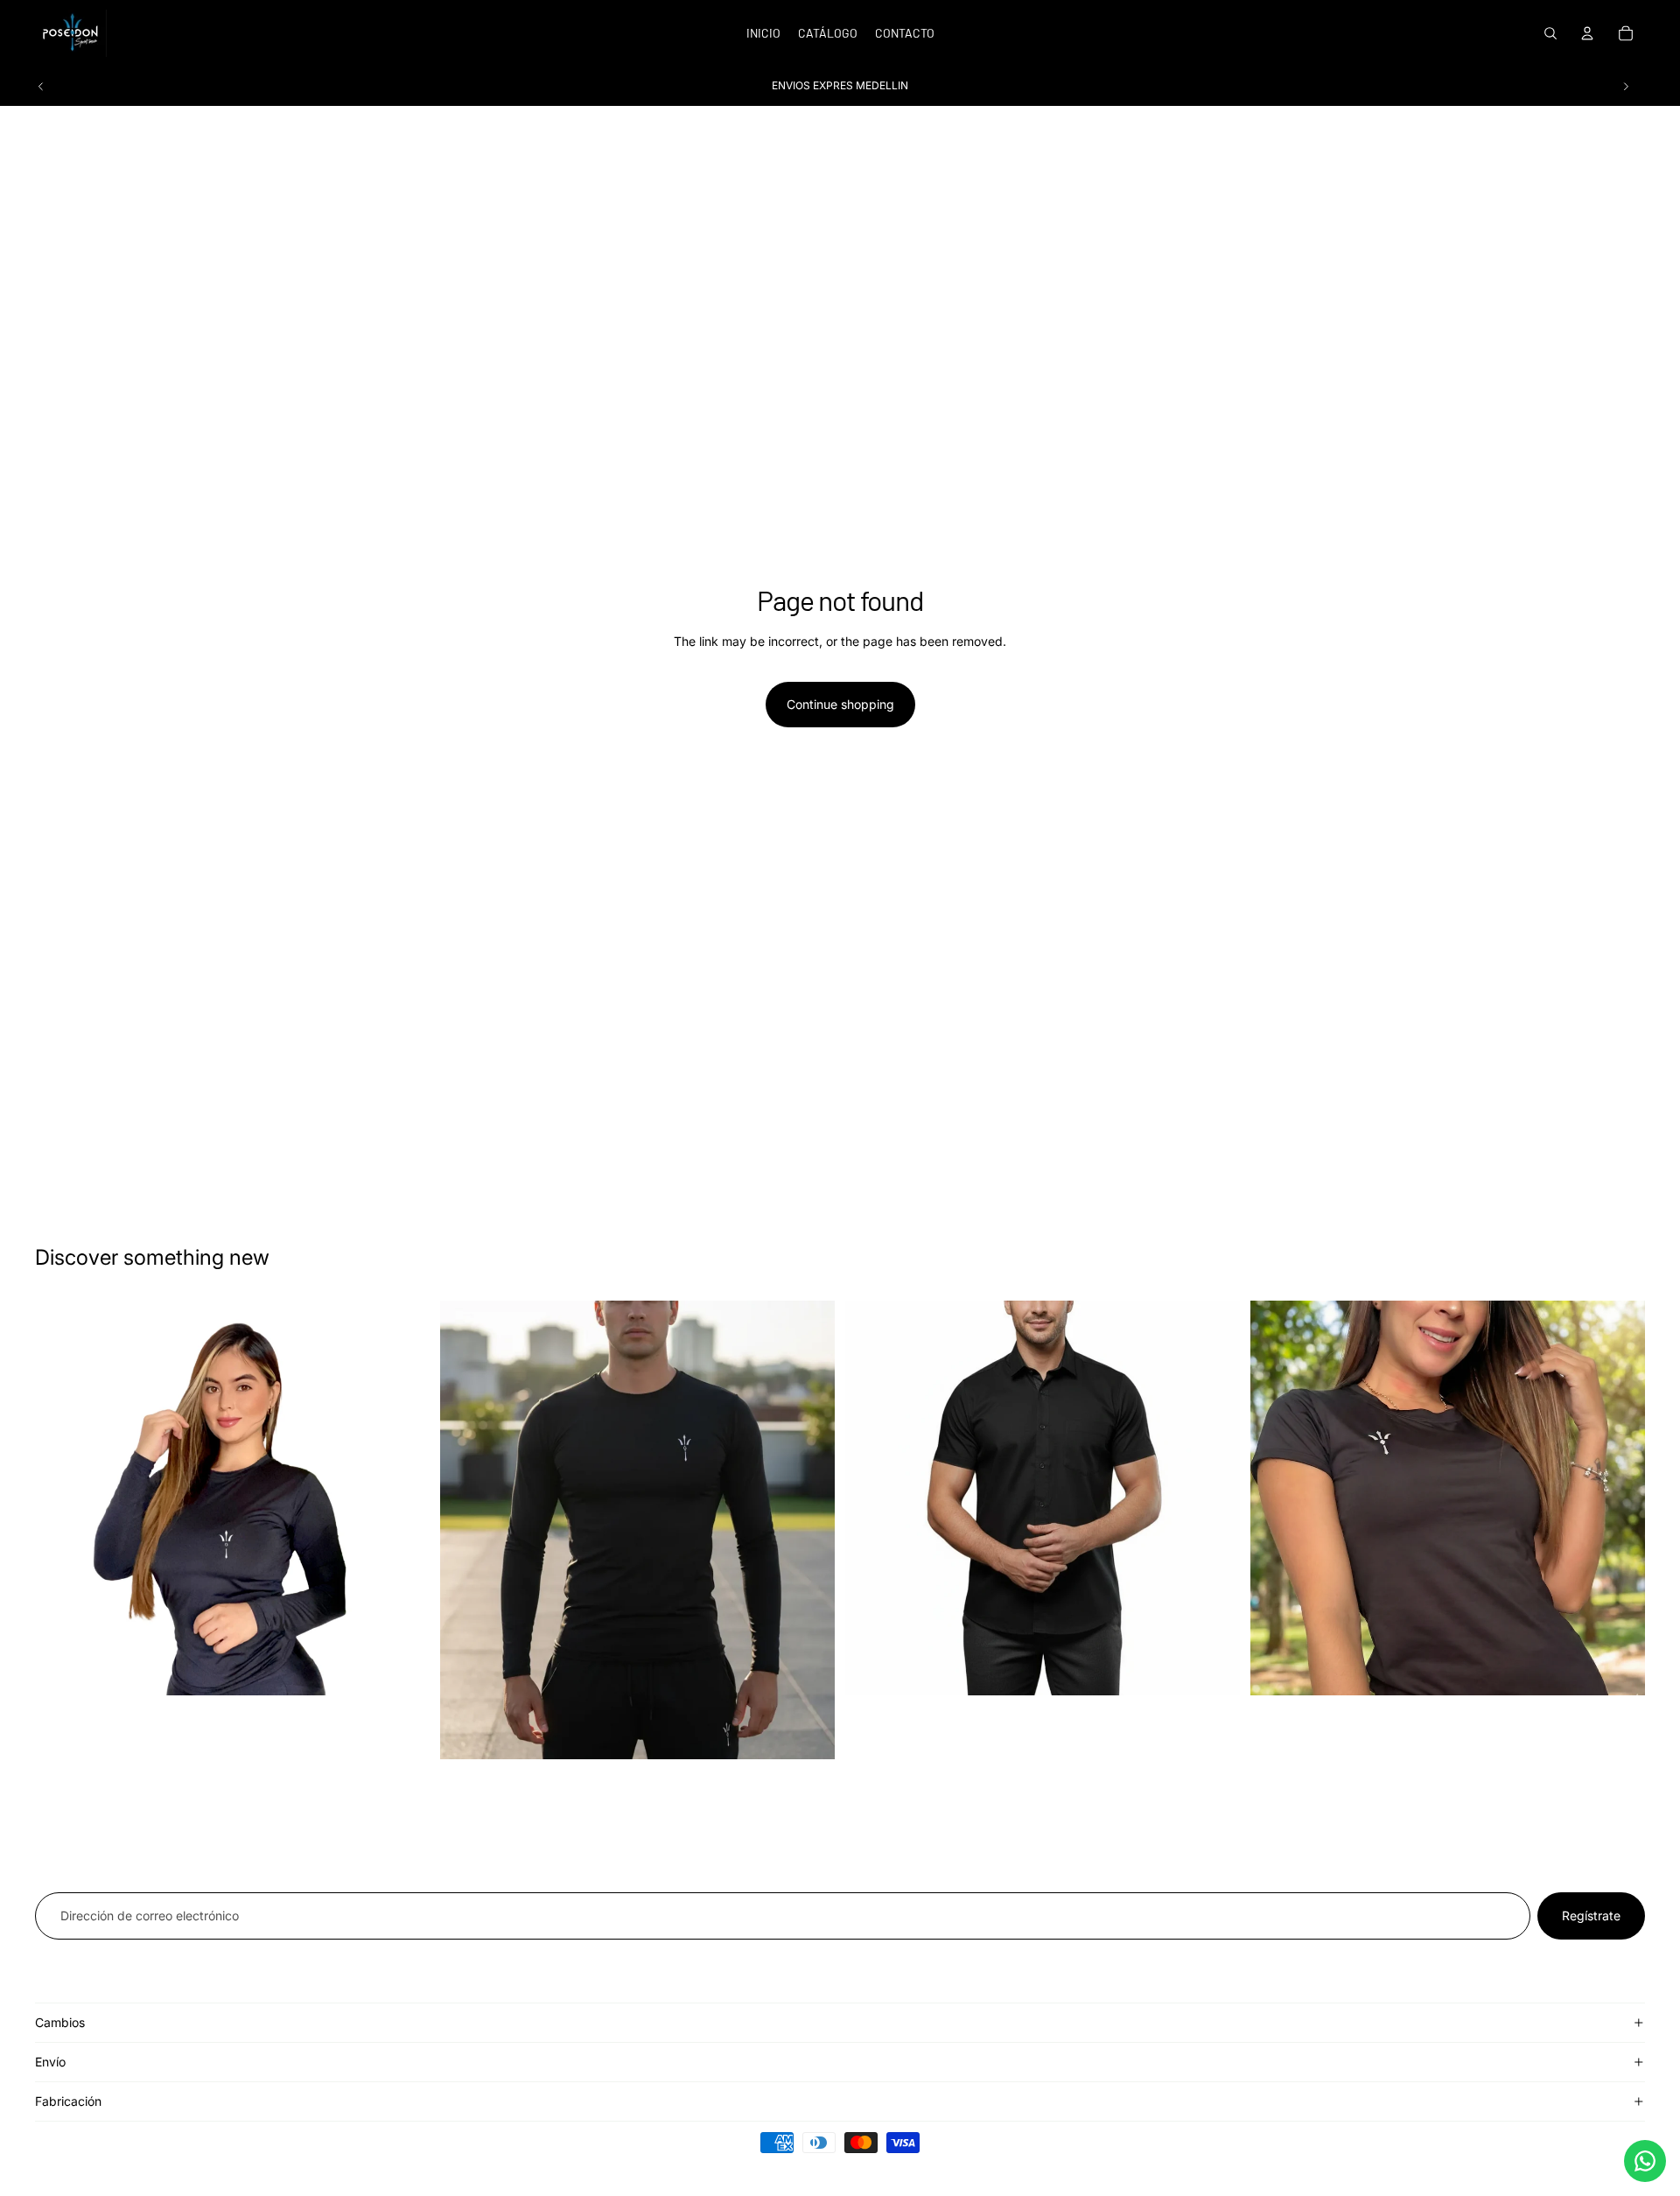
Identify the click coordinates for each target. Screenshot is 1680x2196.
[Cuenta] (1587, 33)
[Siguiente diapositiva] (1626, 86)
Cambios (60, 2022)
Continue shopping (840, 704)
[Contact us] (1645, 2161)
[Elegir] (402, 1668)
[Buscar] (1550, 33)
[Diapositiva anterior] (41, 86)
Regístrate (1591, 1915)
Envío (50, 2062)
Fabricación (68, 2101)
